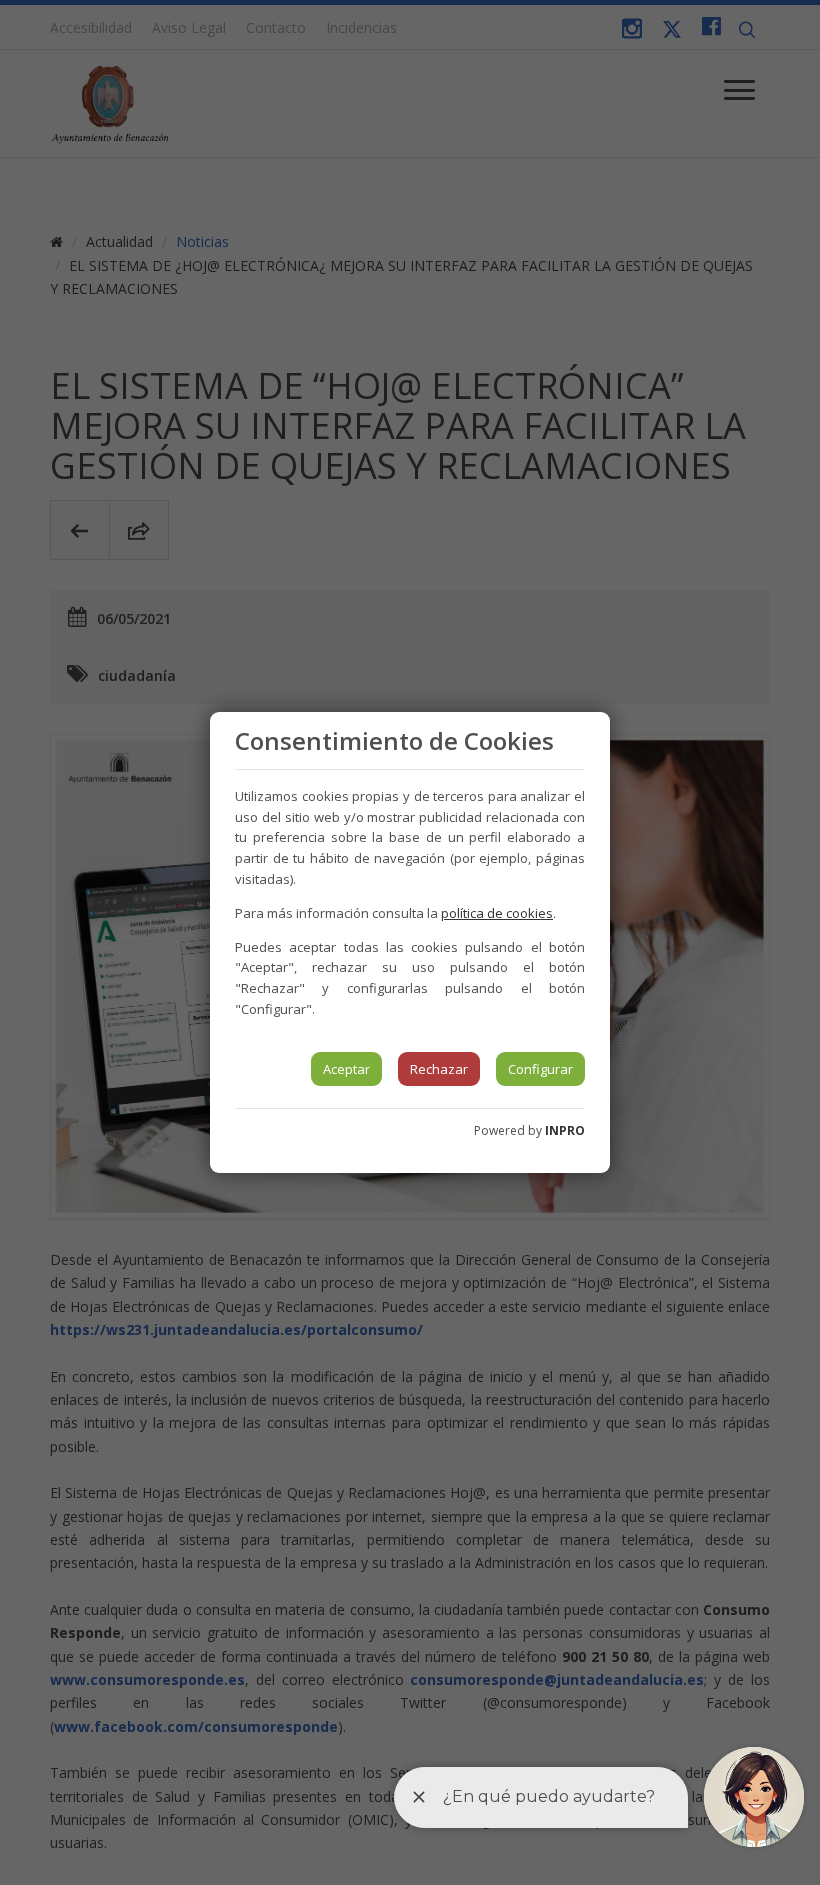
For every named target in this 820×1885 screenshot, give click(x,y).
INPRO (565, 1130)
